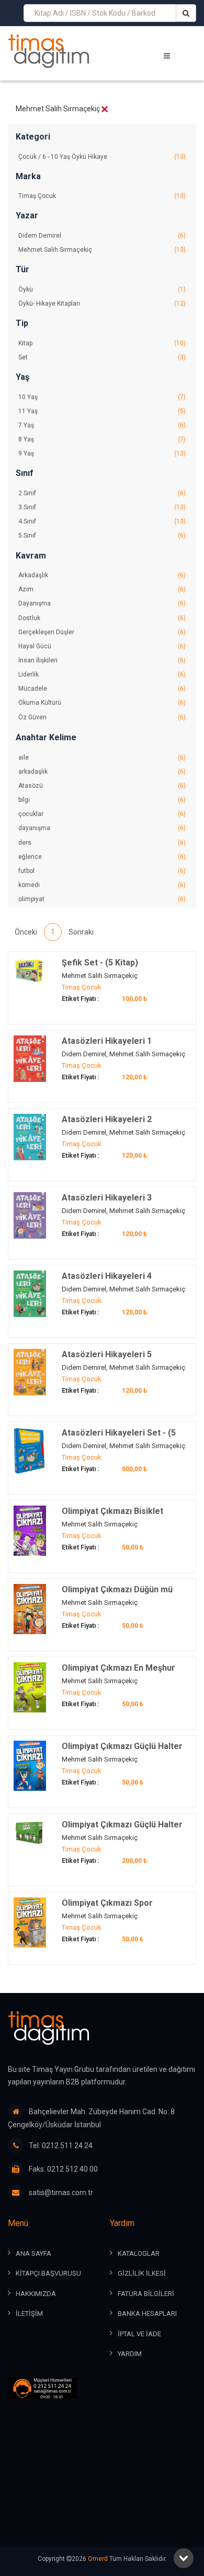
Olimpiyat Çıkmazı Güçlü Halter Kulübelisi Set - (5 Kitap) (122, 1830)
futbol (102, 871)
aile (102, 757)
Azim (102, 589)
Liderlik (102, 674)
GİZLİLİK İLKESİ (142, 2273)
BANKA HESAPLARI (147, 2313)
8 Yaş (102, 439)
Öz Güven (102, 717)
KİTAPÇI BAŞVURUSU (48, 2273)
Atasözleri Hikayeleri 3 (107, 1198)
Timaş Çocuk (102, 196)
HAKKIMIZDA (36, 2294)
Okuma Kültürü (102, 703)
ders (102, 843)
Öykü (102, 289)
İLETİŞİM (29, 2313)
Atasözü (102, 786)
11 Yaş (102, 411)
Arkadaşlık (102, 575)
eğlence (102, 857)
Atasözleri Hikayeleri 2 (107, 1119)
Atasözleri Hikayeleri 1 (107, 1041)
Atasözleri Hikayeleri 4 (107, 1276)
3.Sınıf (102, 507)
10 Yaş (102, 397)
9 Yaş (102, 453)
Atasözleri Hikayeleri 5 (107, 1354)
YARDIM (130, 2354)
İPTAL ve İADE (139, 2334)
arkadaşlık (102, 772)
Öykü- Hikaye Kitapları (102, 304)
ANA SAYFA (33, 2253)
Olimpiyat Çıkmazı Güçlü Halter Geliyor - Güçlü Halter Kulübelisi (124, 1752)
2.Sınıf (102, 493)
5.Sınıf (102, 535)
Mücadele (102, 689)
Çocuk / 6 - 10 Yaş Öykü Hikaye (102, 157)
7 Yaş (102, 425)
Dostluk (102, 618)
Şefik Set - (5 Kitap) (100, 963)
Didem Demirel (102, 236)
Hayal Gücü (102, 646)
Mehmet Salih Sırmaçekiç (102, 250)
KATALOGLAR (139, 2253)
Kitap (102, 343)
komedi (102, 885)
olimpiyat (102, 899)
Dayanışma (102, 603)
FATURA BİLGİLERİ (146, 2294)
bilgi (102, 800)
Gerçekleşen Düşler (102, 632)
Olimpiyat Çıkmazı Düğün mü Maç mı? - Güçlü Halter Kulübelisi (126, 1595)
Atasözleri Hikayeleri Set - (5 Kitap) (119, 1438)
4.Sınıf (102, 521)
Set (102, 357)
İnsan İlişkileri (102, 660)
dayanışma (102, 828)
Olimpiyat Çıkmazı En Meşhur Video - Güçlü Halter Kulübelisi (121, 1674)
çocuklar (102, 814)
